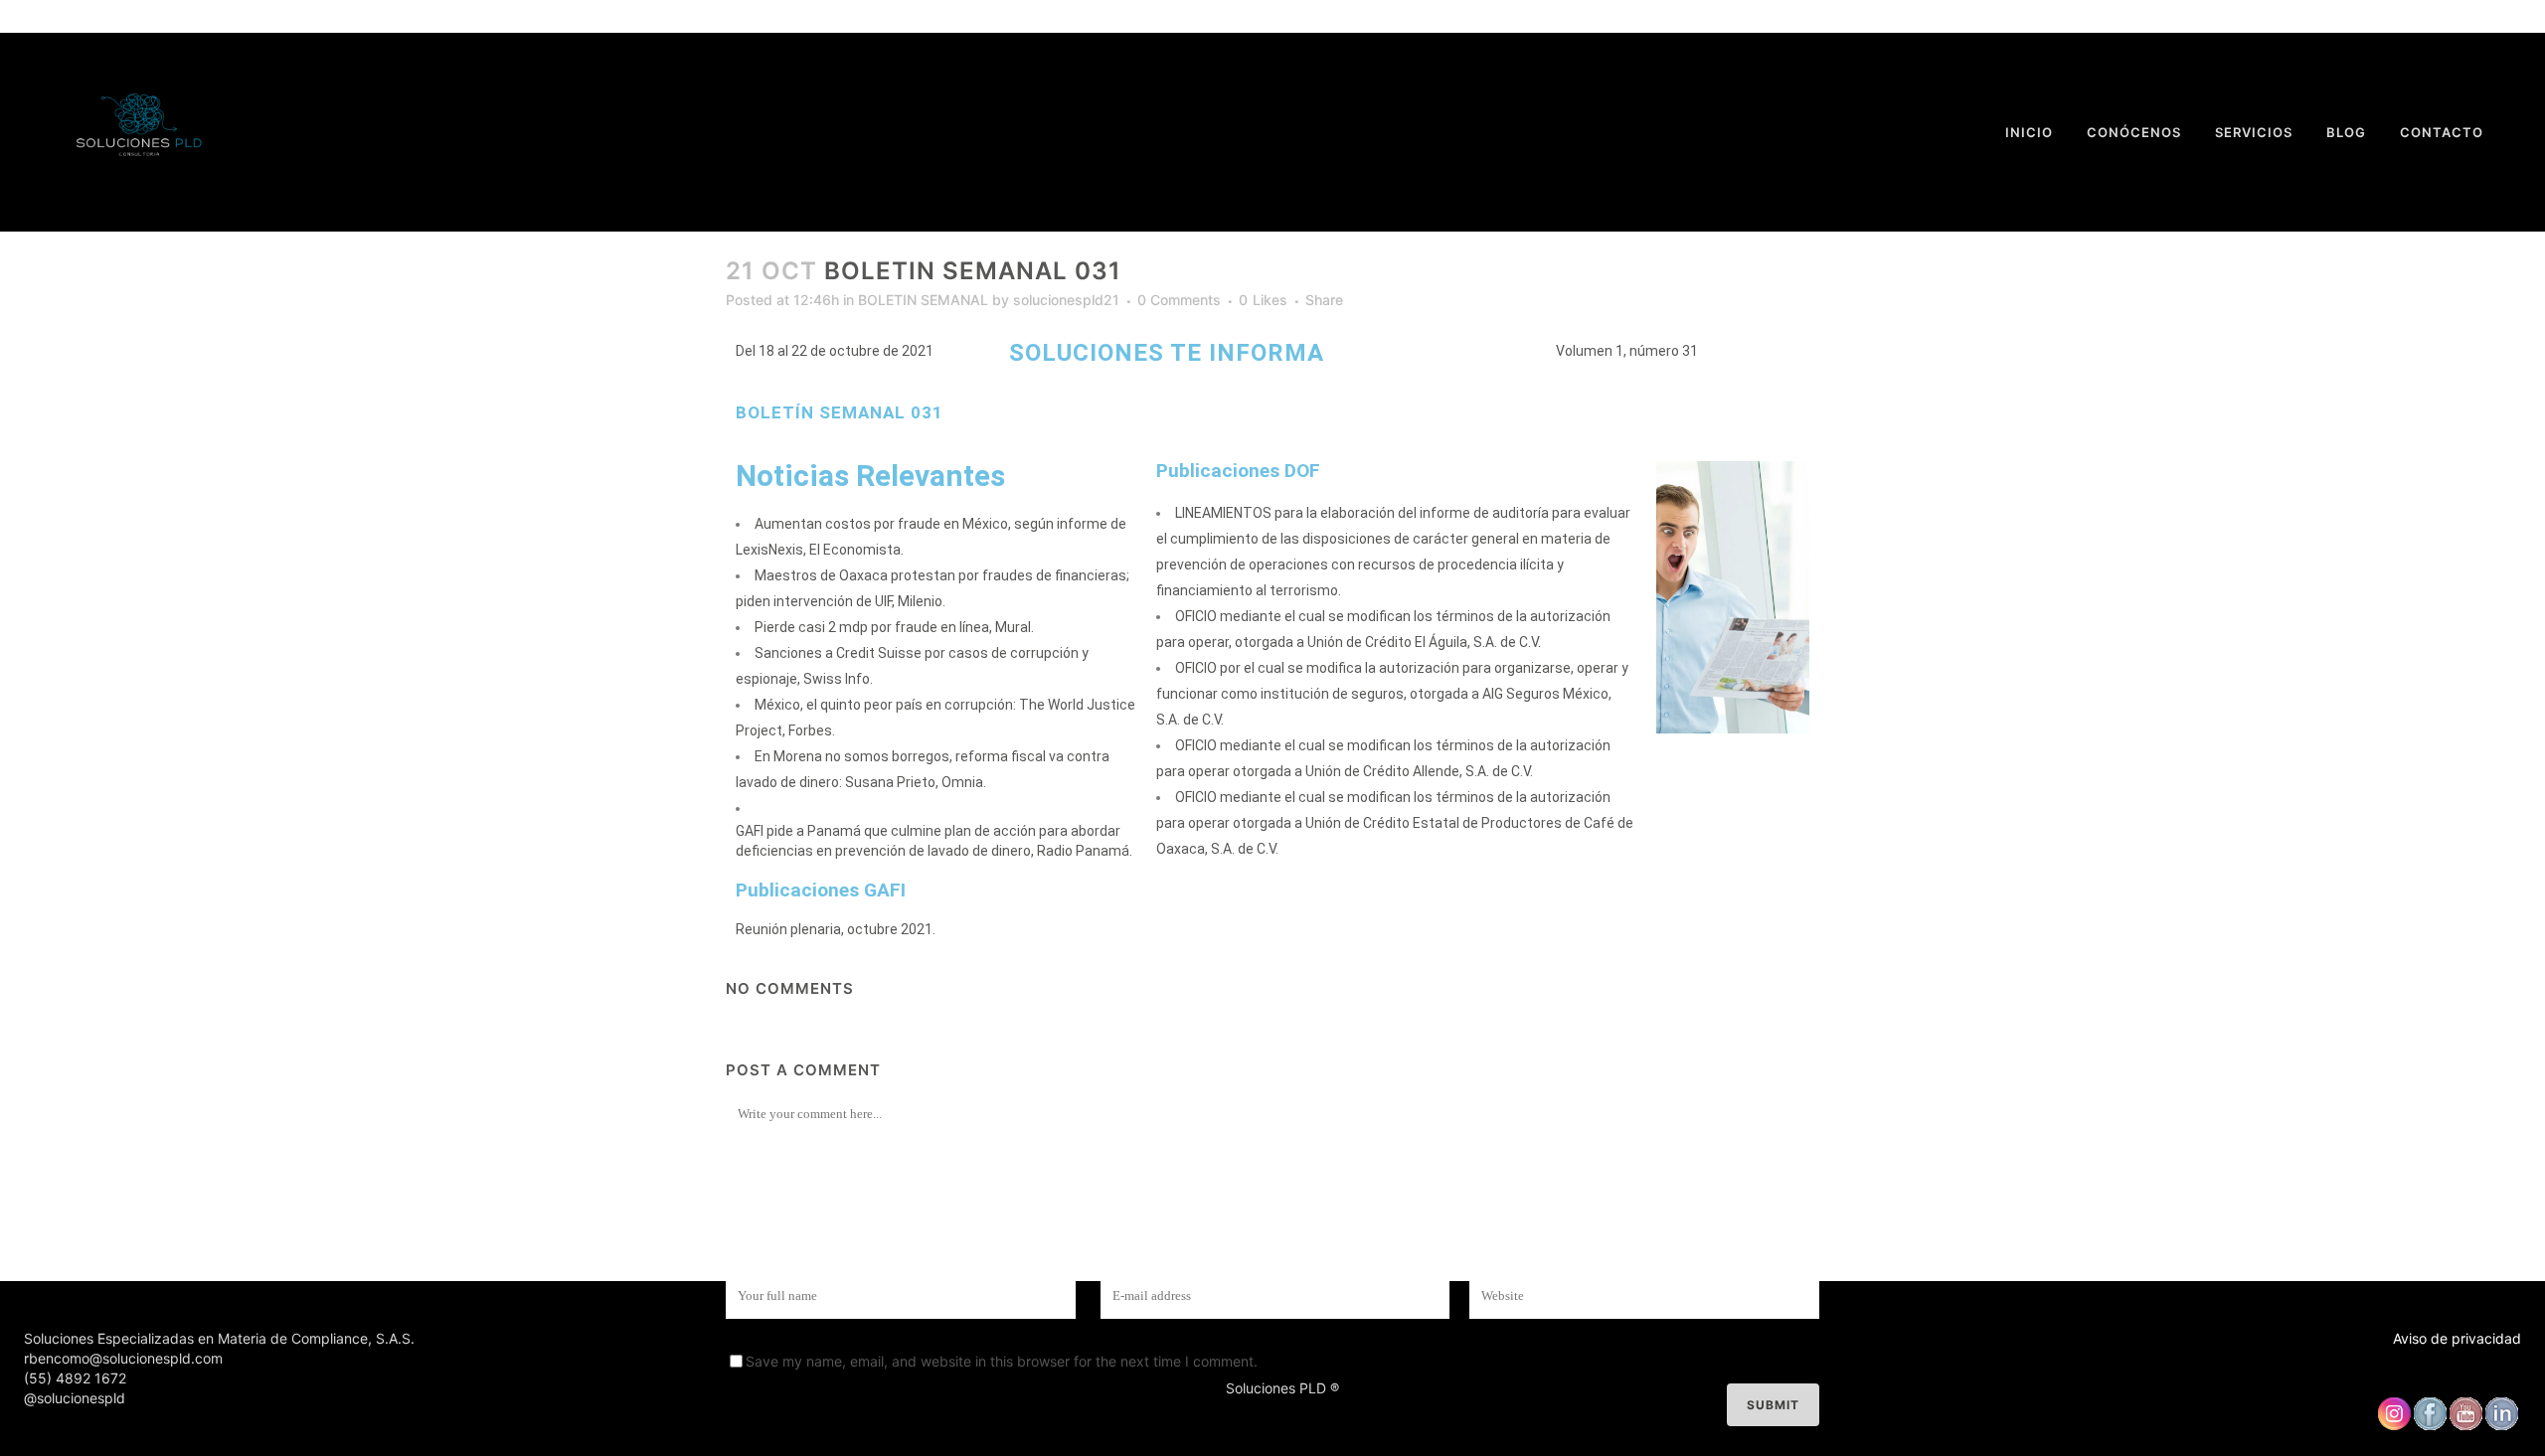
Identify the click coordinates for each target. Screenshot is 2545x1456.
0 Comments (1179, 300)
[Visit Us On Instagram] (2394, 1426)
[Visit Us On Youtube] (2465, 1426)
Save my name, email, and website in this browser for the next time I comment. (1002, 1361)
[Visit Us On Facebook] (2430, 1426)
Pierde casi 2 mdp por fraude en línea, (873, 627)
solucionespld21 (1066, 300)
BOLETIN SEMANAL (923, 300)
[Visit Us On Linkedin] (2501, 1426)
